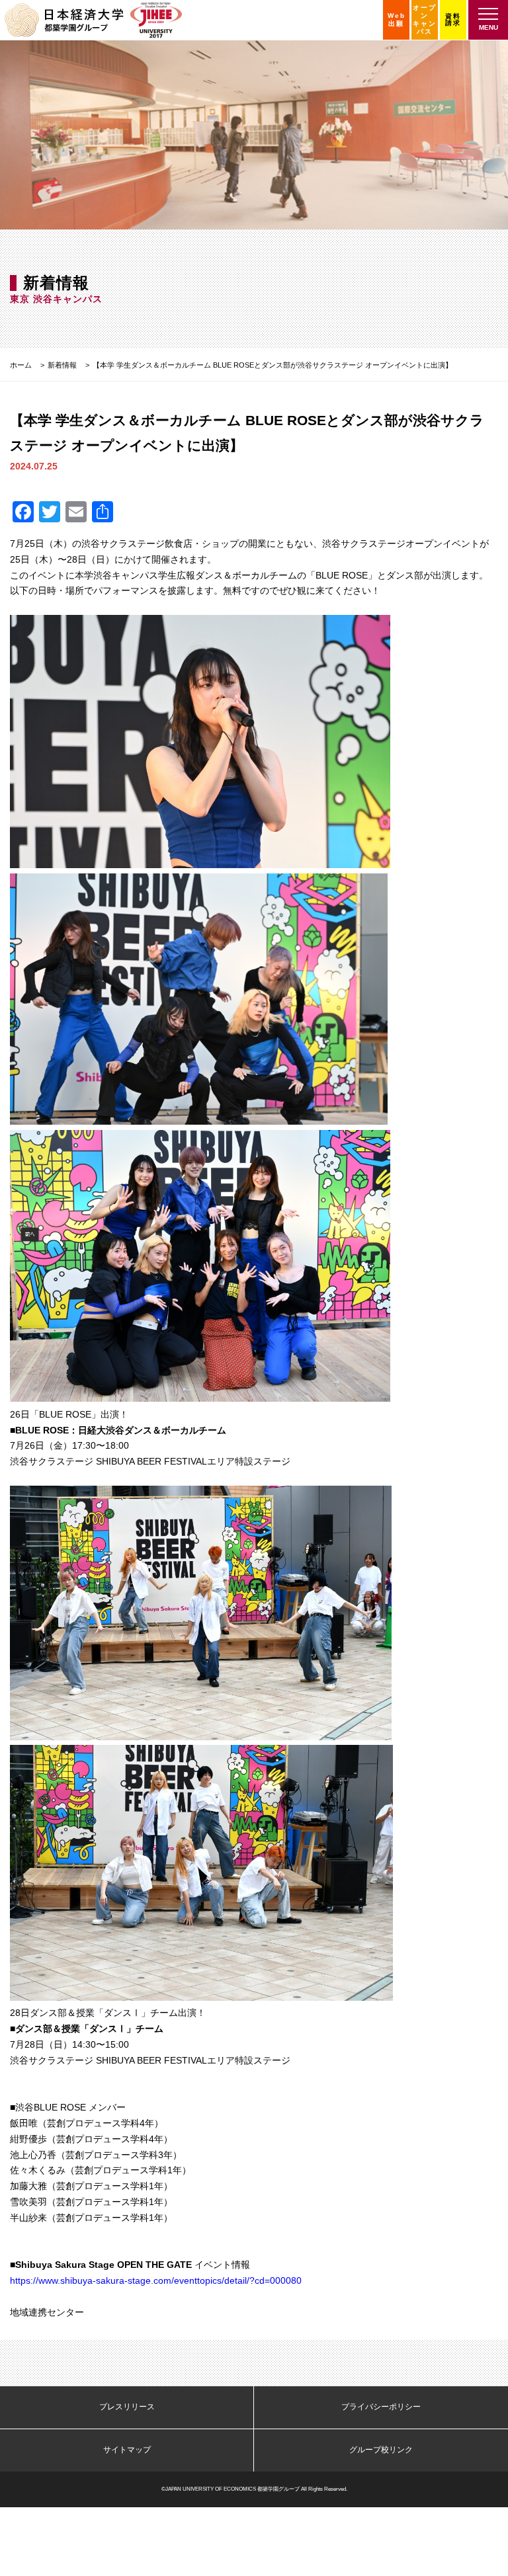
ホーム (21, 365)
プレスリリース (127, 2407)
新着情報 (62, 365)
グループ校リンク (381, 2450)
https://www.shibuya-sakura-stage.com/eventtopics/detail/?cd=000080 (156, 2280)
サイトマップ (127, 2450)
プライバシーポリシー (381, 2407)
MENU (488, 27)
